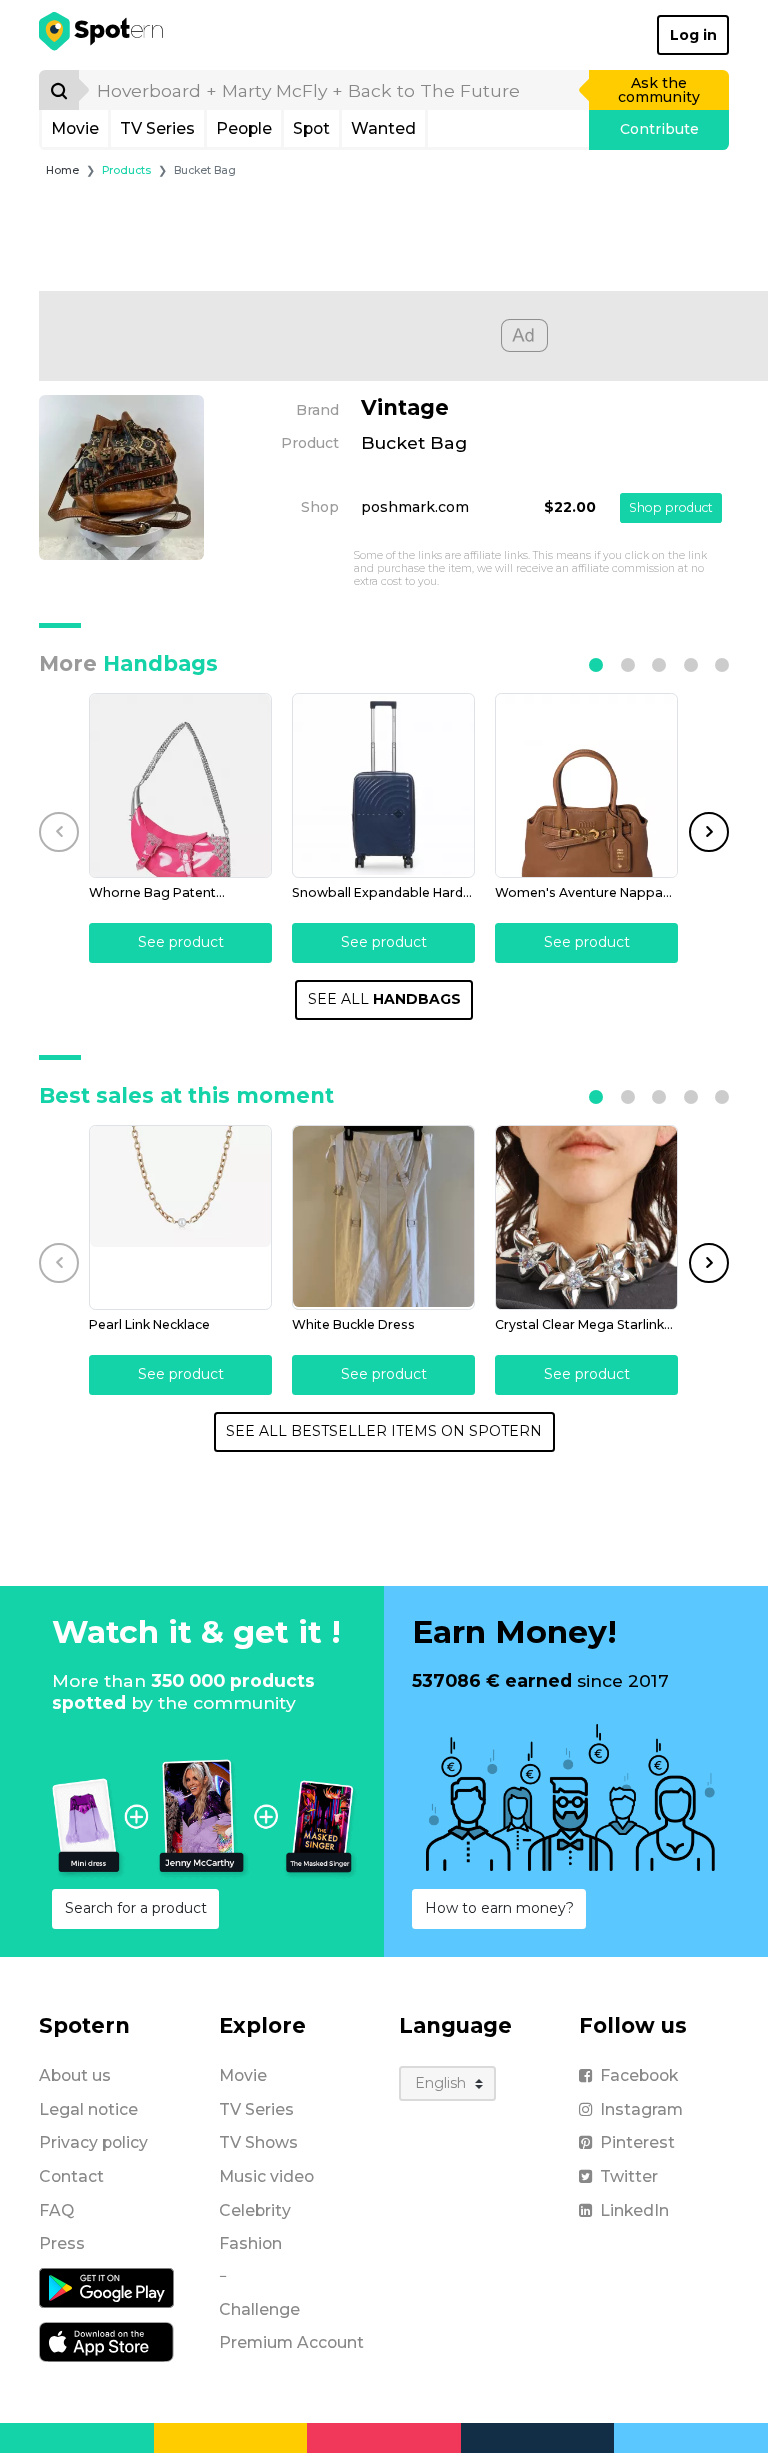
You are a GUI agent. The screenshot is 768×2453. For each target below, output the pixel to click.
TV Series (157, 128)
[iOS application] (106, 2341)
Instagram (641, 2109)
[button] (596, 665)
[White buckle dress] (383, 1217)
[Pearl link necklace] (180, 1217)
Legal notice (88, 2109)
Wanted (383, 128)
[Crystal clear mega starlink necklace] (586, 1217)
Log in (693, 35)
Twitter (629, 2176)
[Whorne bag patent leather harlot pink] (180, 785)
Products (126, 170)
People (244, 128)
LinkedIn (634, 2210)
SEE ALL (384, 999)
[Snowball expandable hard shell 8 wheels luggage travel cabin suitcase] (383, 785)
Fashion (250, 2243)
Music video (266, 2176)
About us (75, 2075)
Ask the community (659, 90)
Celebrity (255, 2210)
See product (181, 942)
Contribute (659, 129)
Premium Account (291, 2342)
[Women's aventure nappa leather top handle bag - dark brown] (586, 785)
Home (62, 170)
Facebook (639, 2075)
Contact (71, 2176)
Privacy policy (93, 2142)
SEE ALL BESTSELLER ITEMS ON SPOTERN (384, 1431)
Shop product (671, 507)
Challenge (259, 2309)
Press (62, 2243)
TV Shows (258, 2142)
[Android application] (106, 2287)
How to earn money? (499, 1908)
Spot (311, 128)
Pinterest (637, 2142)
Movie (75, 128)
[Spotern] (102, 35)
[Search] (59, 90)
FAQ (56, 2210)
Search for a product (136, 1908)
